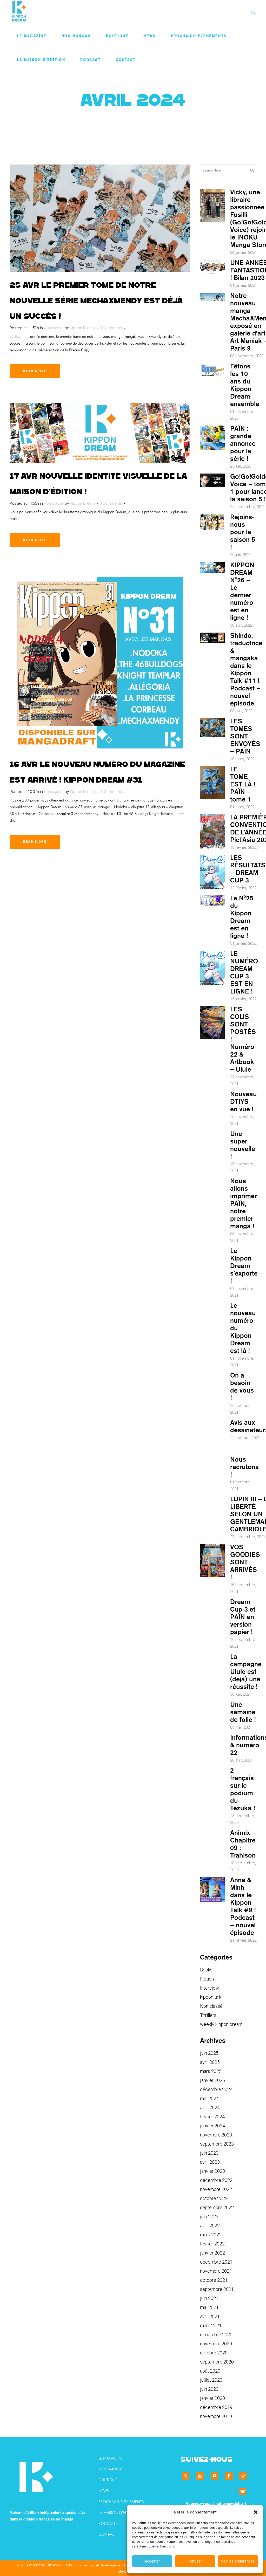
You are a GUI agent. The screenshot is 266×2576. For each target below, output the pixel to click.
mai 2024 (209, 2098)
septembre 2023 (217, 2144)
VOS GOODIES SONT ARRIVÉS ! (245, 1562)
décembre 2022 (216, 2180)
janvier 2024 (212, 2126)
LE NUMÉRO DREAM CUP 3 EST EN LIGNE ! (244, 972)
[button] (256, 2512)
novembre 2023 (216, 2135)
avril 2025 (210, 2062)
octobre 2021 (214, 2280)
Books (206, 1970)
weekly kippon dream (221, 2024)
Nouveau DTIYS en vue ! (244, 1101)
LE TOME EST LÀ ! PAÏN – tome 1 (243, 784)
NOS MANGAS (111, 2469)
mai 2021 (209, 2307)
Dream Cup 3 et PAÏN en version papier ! (243, 1617)
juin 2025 (209, 2053)
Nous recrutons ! (244, 1467)
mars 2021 (211, 2325)
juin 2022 (209, 2217)
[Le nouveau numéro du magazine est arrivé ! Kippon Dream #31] (100, 662)
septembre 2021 (217, 2289)
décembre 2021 (216, 2262)
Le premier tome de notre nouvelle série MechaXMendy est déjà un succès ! (96, 301)
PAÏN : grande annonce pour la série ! (243, 443)
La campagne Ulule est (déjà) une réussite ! (246, 1671)
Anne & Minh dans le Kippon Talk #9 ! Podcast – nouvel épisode (243, 1906)
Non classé (54, 328)
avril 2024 (210, 2108)
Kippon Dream (82, 328)
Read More (35, 371)
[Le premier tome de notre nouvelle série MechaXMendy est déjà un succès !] (100, 218)
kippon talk (211, 1997)
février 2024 (212, 2117)
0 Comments (111, 328)
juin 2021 (209, 2298)
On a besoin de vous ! (242, 1386)
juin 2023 (209, 2153)
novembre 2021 (216, 2271)
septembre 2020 (217, 2362)
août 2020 (210, 2371)
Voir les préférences (238, 2561)
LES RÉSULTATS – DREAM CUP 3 (248, 869)
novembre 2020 (216, 2344)
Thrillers (208, 2015)
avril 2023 (210, 2162)
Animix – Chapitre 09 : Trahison (243, 1844)
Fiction (207, 1979)
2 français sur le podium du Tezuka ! (242, 1789)
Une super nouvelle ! (243, 1145)
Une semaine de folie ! (243, 1712)
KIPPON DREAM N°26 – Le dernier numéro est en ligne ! (242, 591)
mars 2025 (211, 2071)
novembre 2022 (216, 2189)
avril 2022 (210, 2226)
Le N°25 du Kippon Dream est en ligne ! (242, 917)
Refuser (195, 2561)
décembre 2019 (216, 2407)
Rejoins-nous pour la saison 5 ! (243, 532)
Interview (210, 1988)
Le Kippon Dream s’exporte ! (244, 1266)
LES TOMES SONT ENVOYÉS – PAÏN (245, 736)
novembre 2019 (216, 2416)
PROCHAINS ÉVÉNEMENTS (121, 2502)
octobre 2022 (214, 2198)
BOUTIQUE (108, 2480)
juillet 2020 (211, 2380)
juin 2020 (209, 2389)
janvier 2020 (212, 2398)
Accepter (152, 2561)
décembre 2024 (216, 2089)
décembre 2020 (216, 2335)
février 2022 (212, 2244)
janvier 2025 (212, 2080)
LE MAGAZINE (110, 2458)
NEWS (104, 2491)
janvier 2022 (212, 2253)
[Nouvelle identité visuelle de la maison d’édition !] (100, 433)
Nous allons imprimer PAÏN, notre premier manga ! (244, 1203)
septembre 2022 (217, 2207)
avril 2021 (210, 2316)
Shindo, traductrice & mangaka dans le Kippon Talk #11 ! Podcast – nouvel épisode (246, 669)
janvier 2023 (212, 2171)
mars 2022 (211, 2235)
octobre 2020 (214, 2353)
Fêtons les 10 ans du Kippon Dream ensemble (245, 385)
